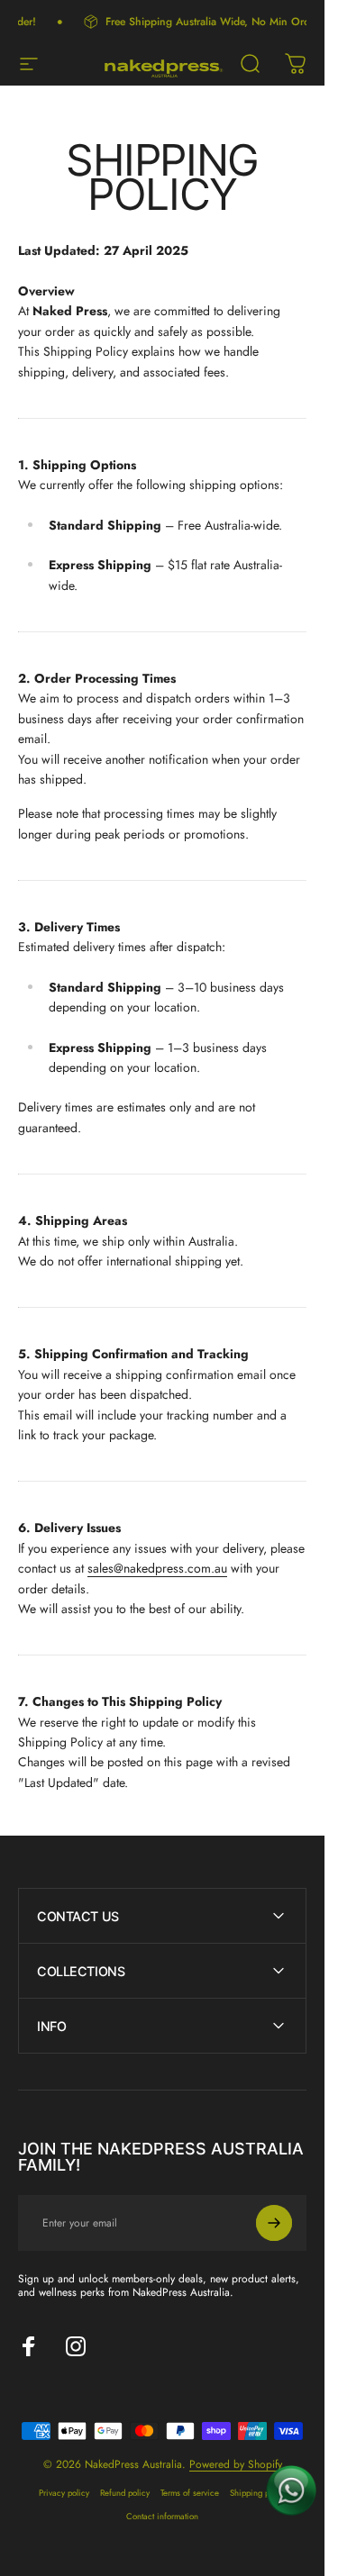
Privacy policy (64, 2493)
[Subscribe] (274, 2223)
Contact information (162, 2517)
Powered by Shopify (236, 2464)
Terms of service (190, 2493)
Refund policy (125, 2493)
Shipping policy (258, 2493)
